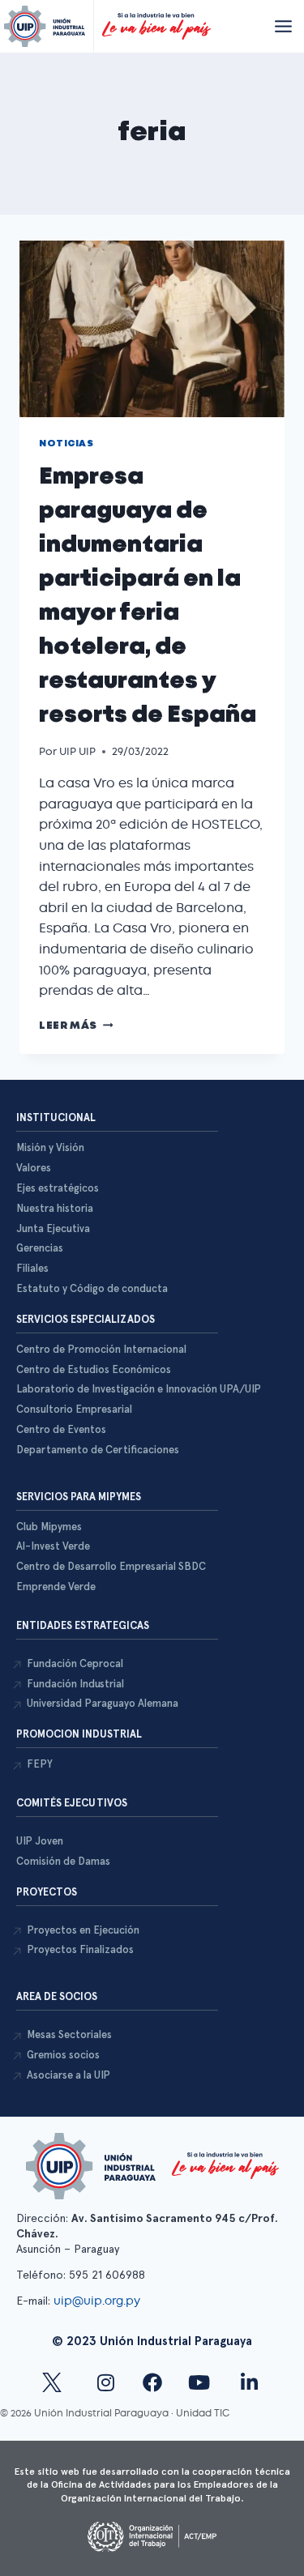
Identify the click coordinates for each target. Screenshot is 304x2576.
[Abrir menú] (283, 26)
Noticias (66, 444)
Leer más (76, 1026)
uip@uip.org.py (98, 2301)
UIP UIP (77, 751)
